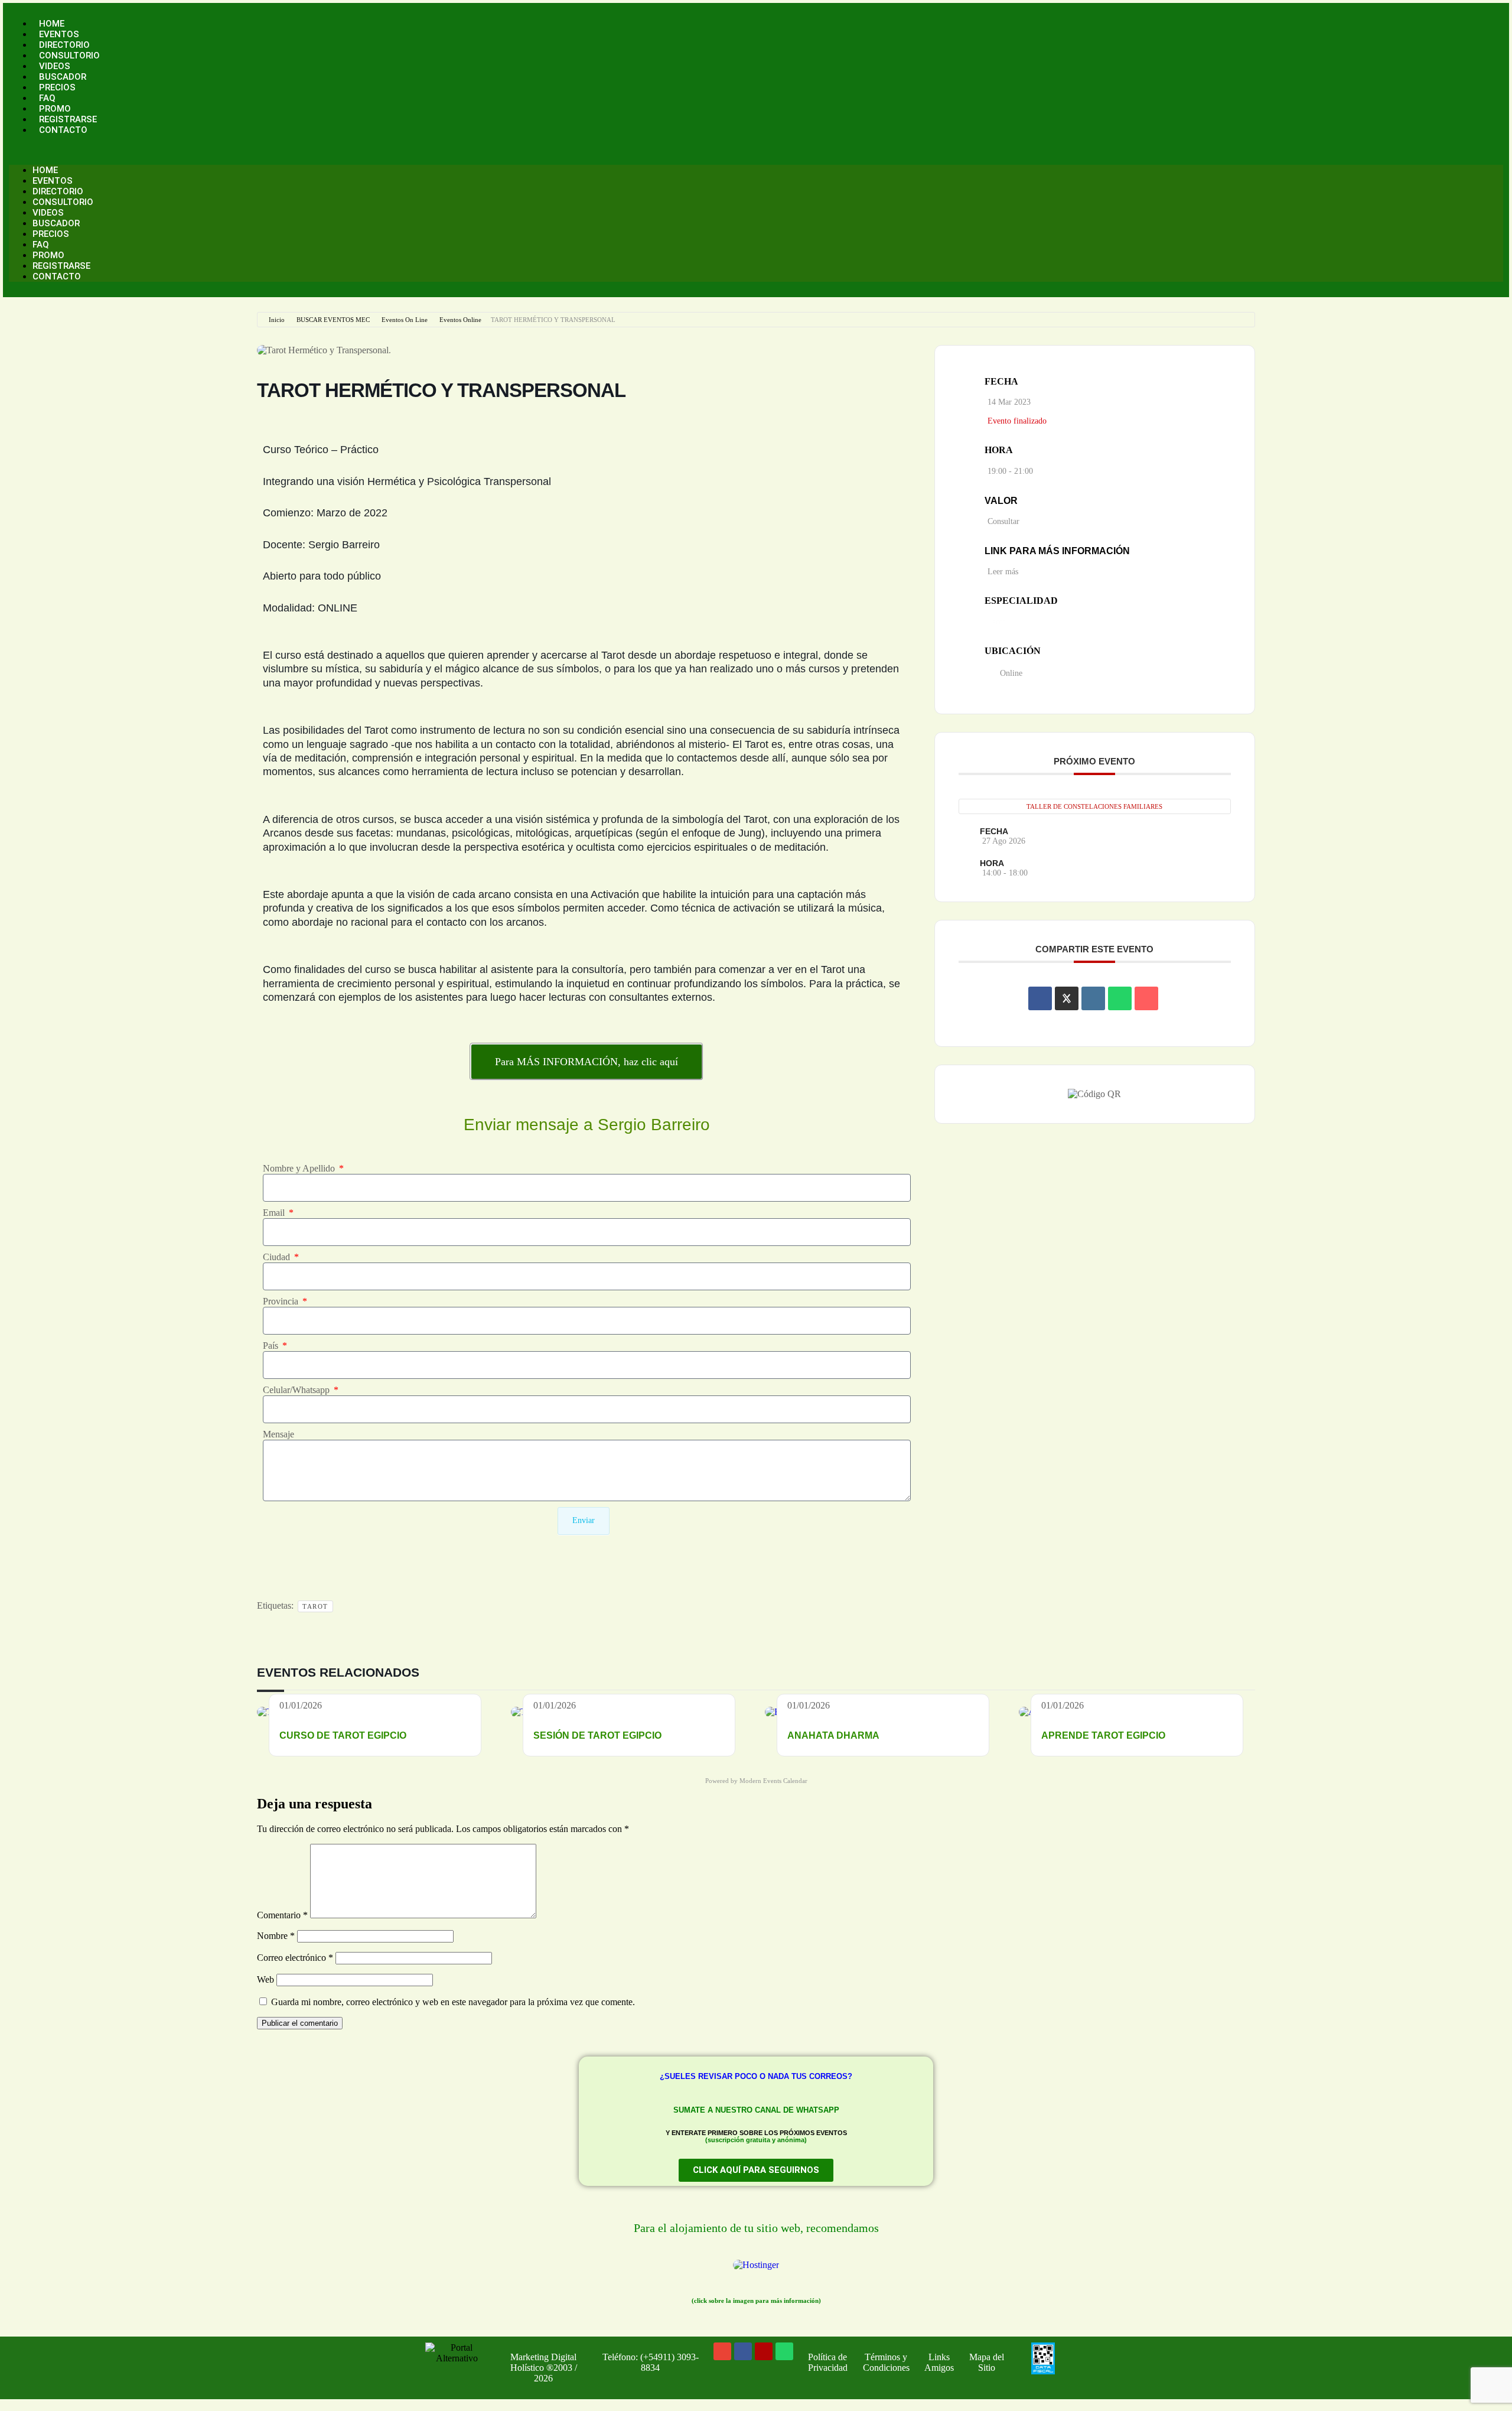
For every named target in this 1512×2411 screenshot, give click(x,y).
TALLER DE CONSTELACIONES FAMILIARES (1094, 806)
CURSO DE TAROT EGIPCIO (343, 1735)
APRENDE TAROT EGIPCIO (1103, 1735)
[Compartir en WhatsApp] (1120, 998)
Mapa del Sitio (987, 2362)
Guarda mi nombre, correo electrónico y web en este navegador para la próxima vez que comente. (453, 2002)
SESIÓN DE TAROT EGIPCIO (597, 1735)
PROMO (55, 109)
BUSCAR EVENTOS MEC (333, 320)
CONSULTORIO (69, 56)
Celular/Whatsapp (297, 1390)
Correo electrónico (295, 1958)
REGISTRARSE (68, 119)
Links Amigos (939, 2362)
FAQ (47, 98)
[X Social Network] (1067, 998)
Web (265, 1979)
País (272, 1346)
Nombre (276, 1936)
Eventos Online (460, 320)
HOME (52, 24)
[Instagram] (764, 2351)
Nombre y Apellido (300, 1168)
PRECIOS (57, 87)
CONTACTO (63, 130)
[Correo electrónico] (1146, 998)
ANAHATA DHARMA (833, 1735)
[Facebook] (743, 2351)
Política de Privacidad (828, 2362)
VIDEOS (55, 66)
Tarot (315, 1606)
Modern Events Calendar (773, 1781)
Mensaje (278, 1434)
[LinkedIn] (1093, 998)
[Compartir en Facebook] (1040, 998)
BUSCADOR (63, 77)
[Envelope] (722, 2351)
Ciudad (278, 1257)
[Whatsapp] (784, 2351)
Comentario (282, 1915)
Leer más (1003, 572)
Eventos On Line (405, 320)
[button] (756, 150)
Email (275, 1213)
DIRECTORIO (64, 45)
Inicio (277, 320)
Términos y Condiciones (886, 2362)
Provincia (282, 1301)
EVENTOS (59, 34)
